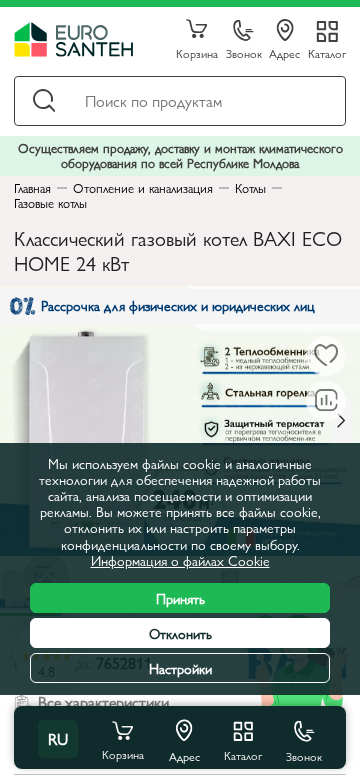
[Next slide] (341, 421)
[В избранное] (326, 356)
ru (58, 738)
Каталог (327, 52)
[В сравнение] (326, 401)
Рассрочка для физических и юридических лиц (178, 305)
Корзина (197, 52)
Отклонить (180, 633)
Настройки (180, 668)
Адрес (284, 52)
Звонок (244, 52)
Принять (180, 598)
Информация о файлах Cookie (180, 560)
